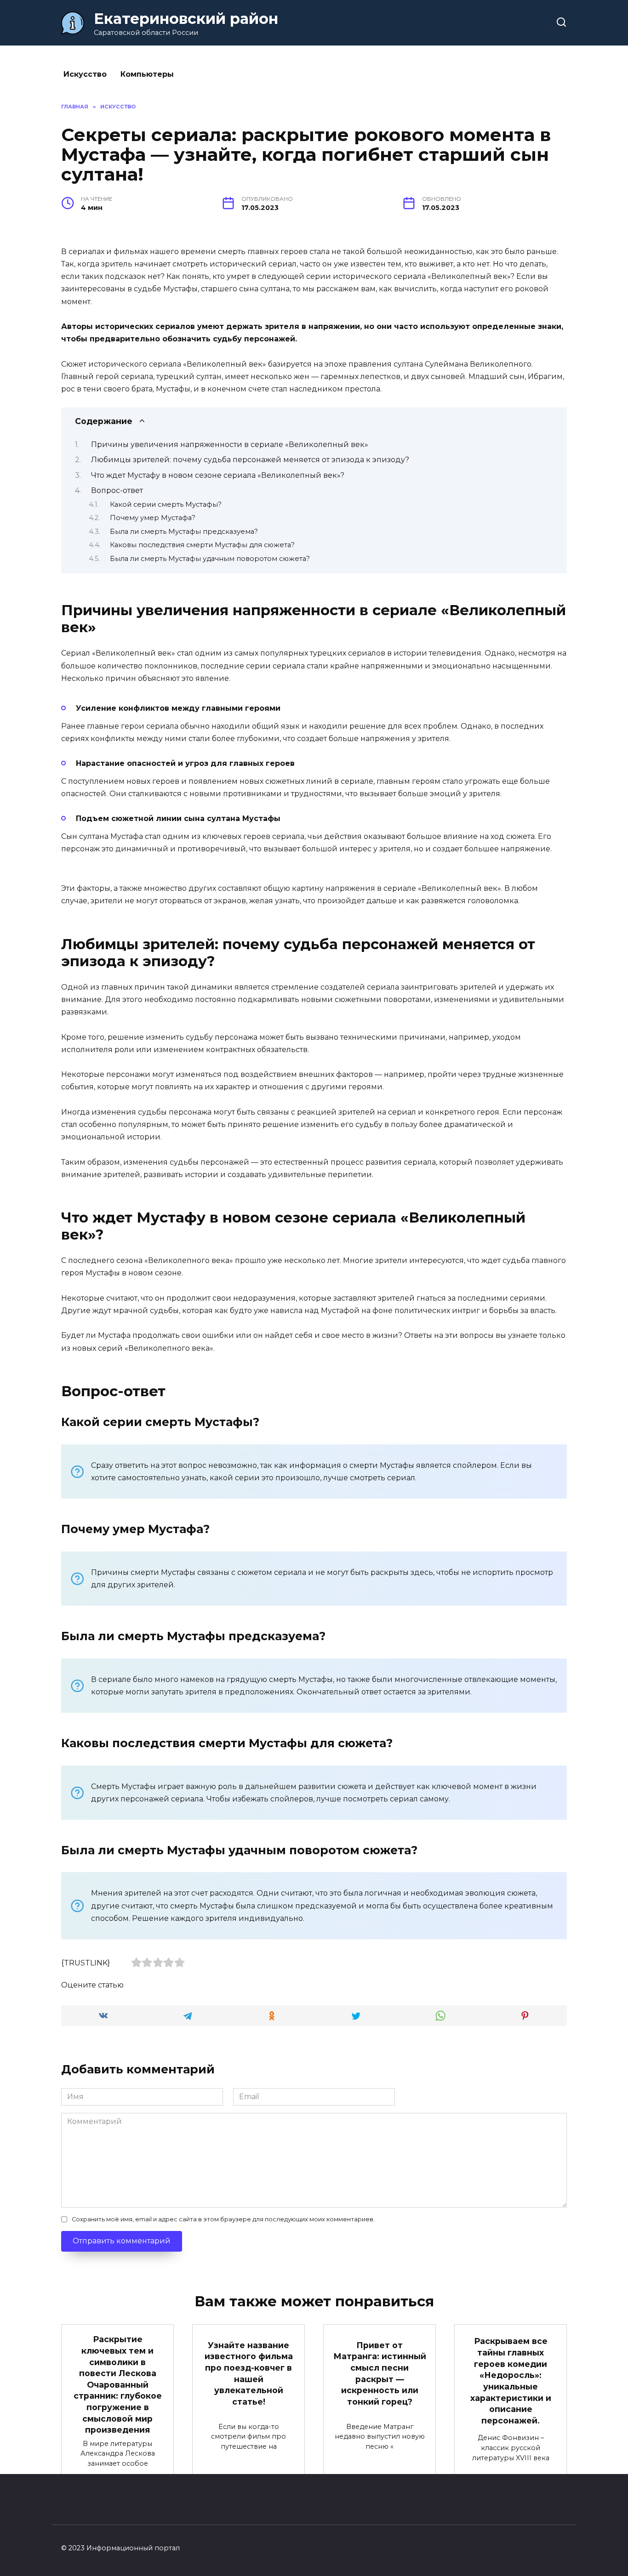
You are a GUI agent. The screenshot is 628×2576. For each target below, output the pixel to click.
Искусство (85, 74)
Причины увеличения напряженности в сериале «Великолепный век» (230, 444)
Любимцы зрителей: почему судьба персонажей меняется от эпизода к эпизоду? (250, 460)
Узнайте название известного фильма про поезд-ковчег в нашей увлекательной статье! (249, 2373)
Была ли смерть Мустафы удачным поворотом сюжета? (210, 559)
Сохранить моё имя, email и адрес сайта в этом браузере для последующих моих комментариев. (223, 2219)
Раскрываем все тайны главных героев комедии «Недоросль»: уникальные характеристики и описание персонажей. (511, 2381)
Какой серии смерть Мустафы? (166, 504)
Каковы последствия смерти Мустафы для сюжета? (202, 545)
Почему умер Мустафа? (153, 518)
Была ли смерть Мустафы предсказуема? (184, 532)
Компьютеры (147, 74)
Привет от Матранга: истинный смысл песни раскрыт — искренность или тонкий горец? (380, 2373)
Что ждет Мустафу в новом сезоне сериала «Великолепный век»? (218, 475)
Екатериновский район (186, 19)
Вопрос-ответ (117, 490)
